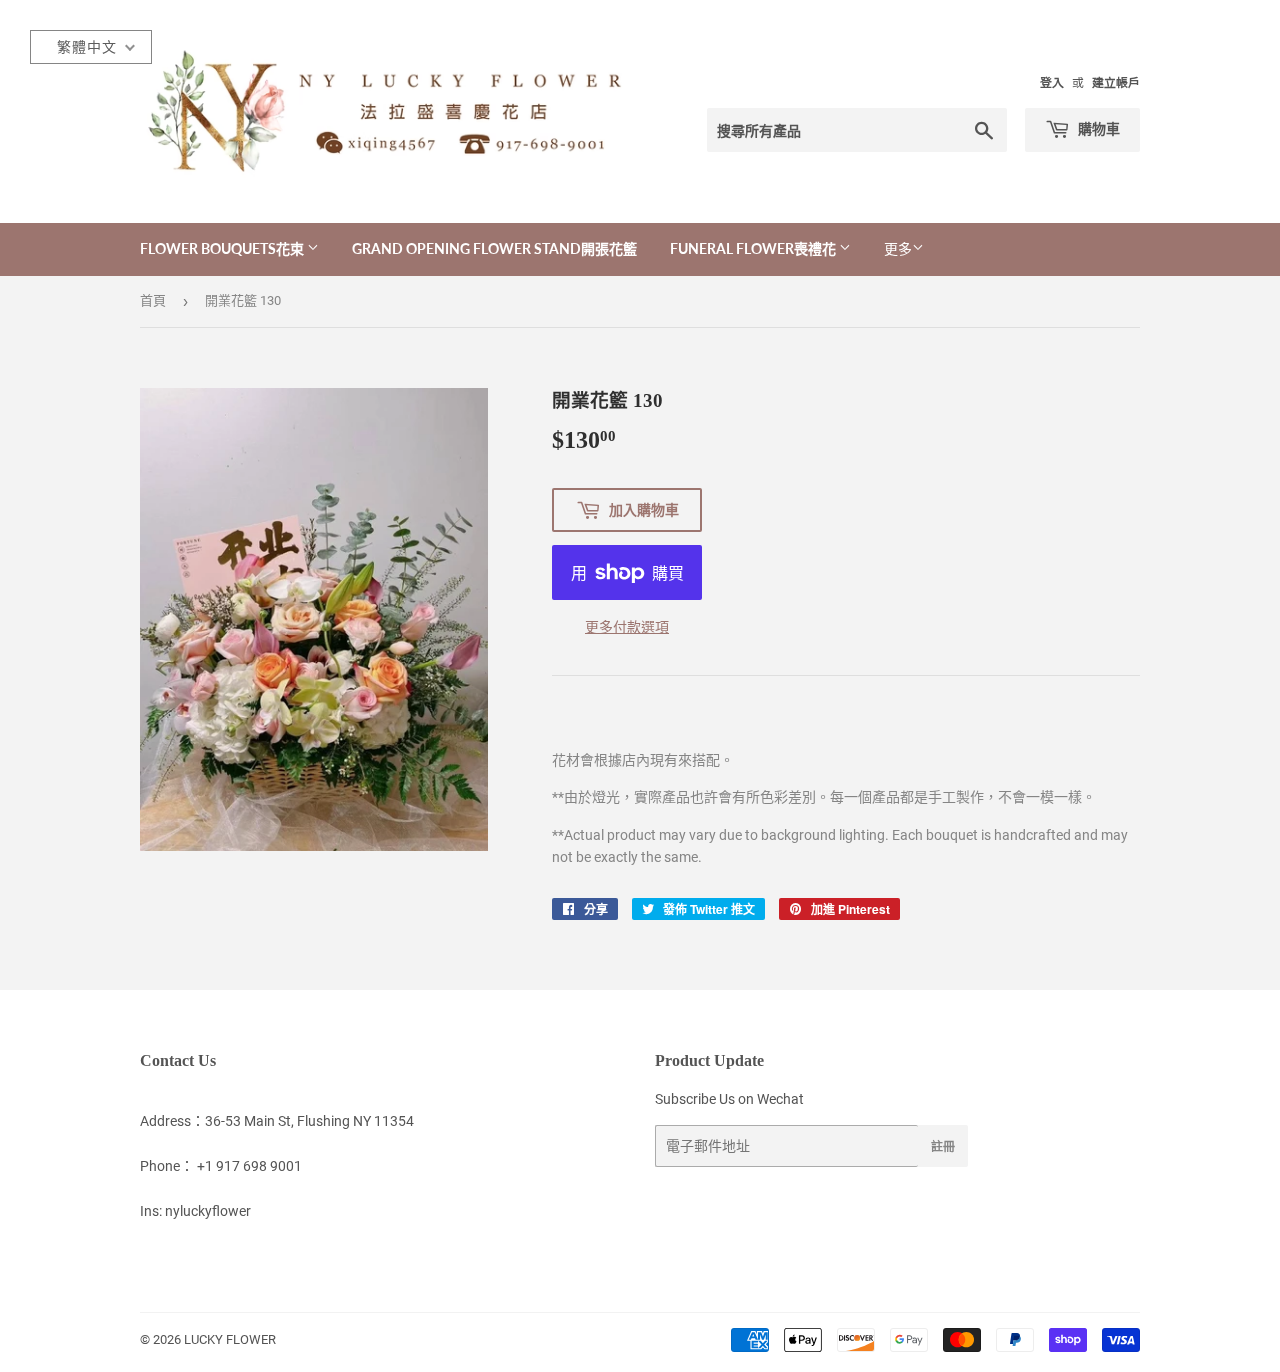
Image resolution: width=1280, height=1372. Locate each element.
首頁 (153, 300)
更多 (898, 249)
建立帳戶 (1116, 83)
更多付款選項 (627, 627)
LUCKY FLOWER (230, 1339)
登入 (1052, 83)
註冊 (943, 1146)
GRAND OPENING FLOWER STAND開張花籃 (494, 248)
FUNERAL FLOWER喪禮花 (754, 248)
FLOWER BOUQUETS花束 (223, 248)
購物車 (1097, 128)
